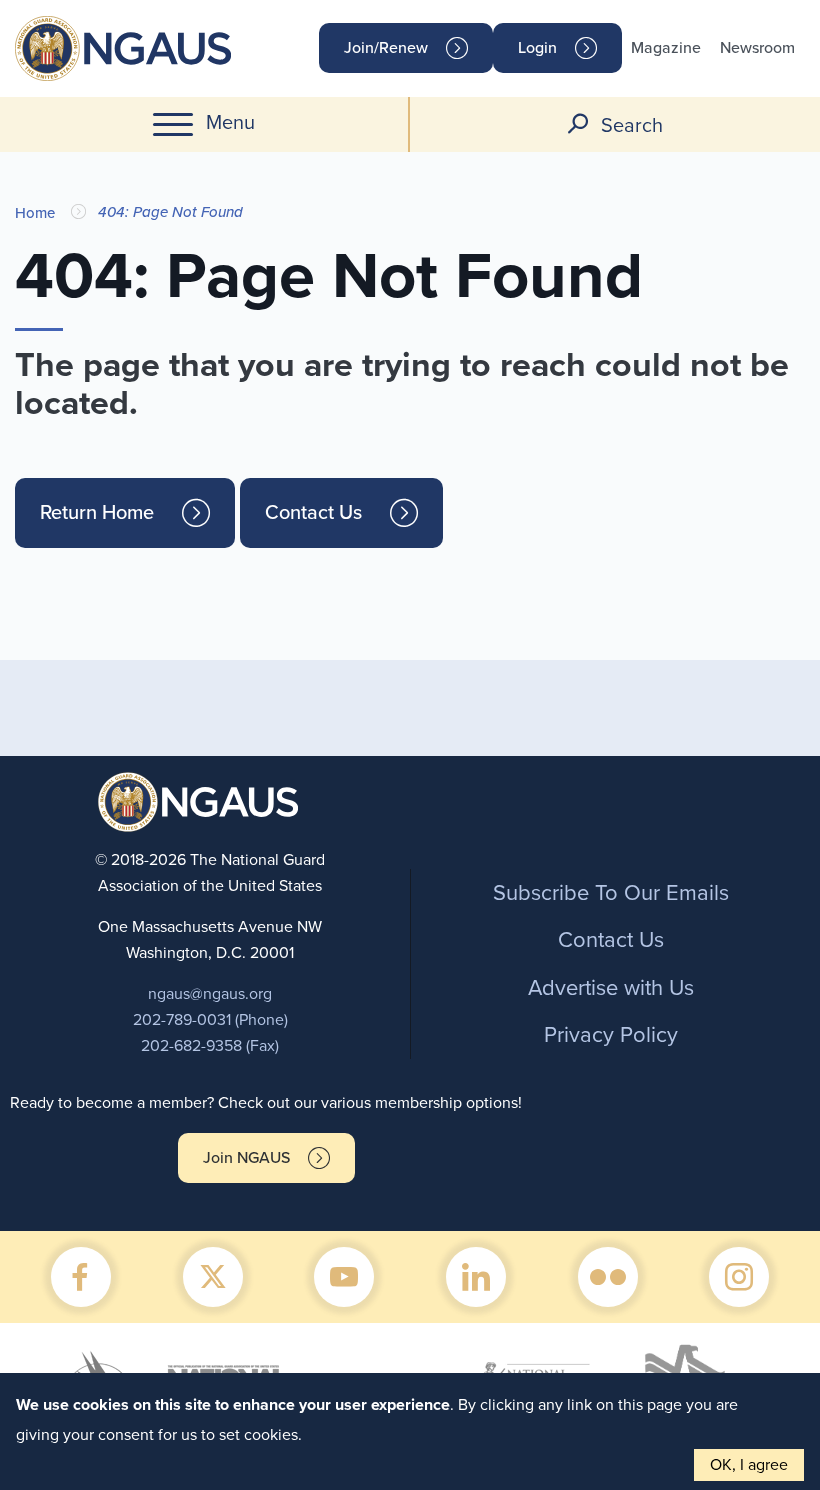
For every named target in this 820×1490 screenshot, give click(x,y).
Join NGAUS (246, 1158)
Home (35, 213)
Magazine (666, 48)
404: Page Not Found (170, 212)
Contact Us (313, 513)
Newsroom (757, 48)
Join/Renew (386, 48)
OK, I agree (749, 1465)
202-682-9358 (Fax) (210, 1046)
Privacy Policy (611, 1035)
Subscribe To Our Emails (611, 893)
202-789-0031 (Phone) (210, 1020)
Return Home (97, 513)
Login (537, 48)
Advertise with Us (611, 988)
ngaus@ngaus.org (210, 994)
